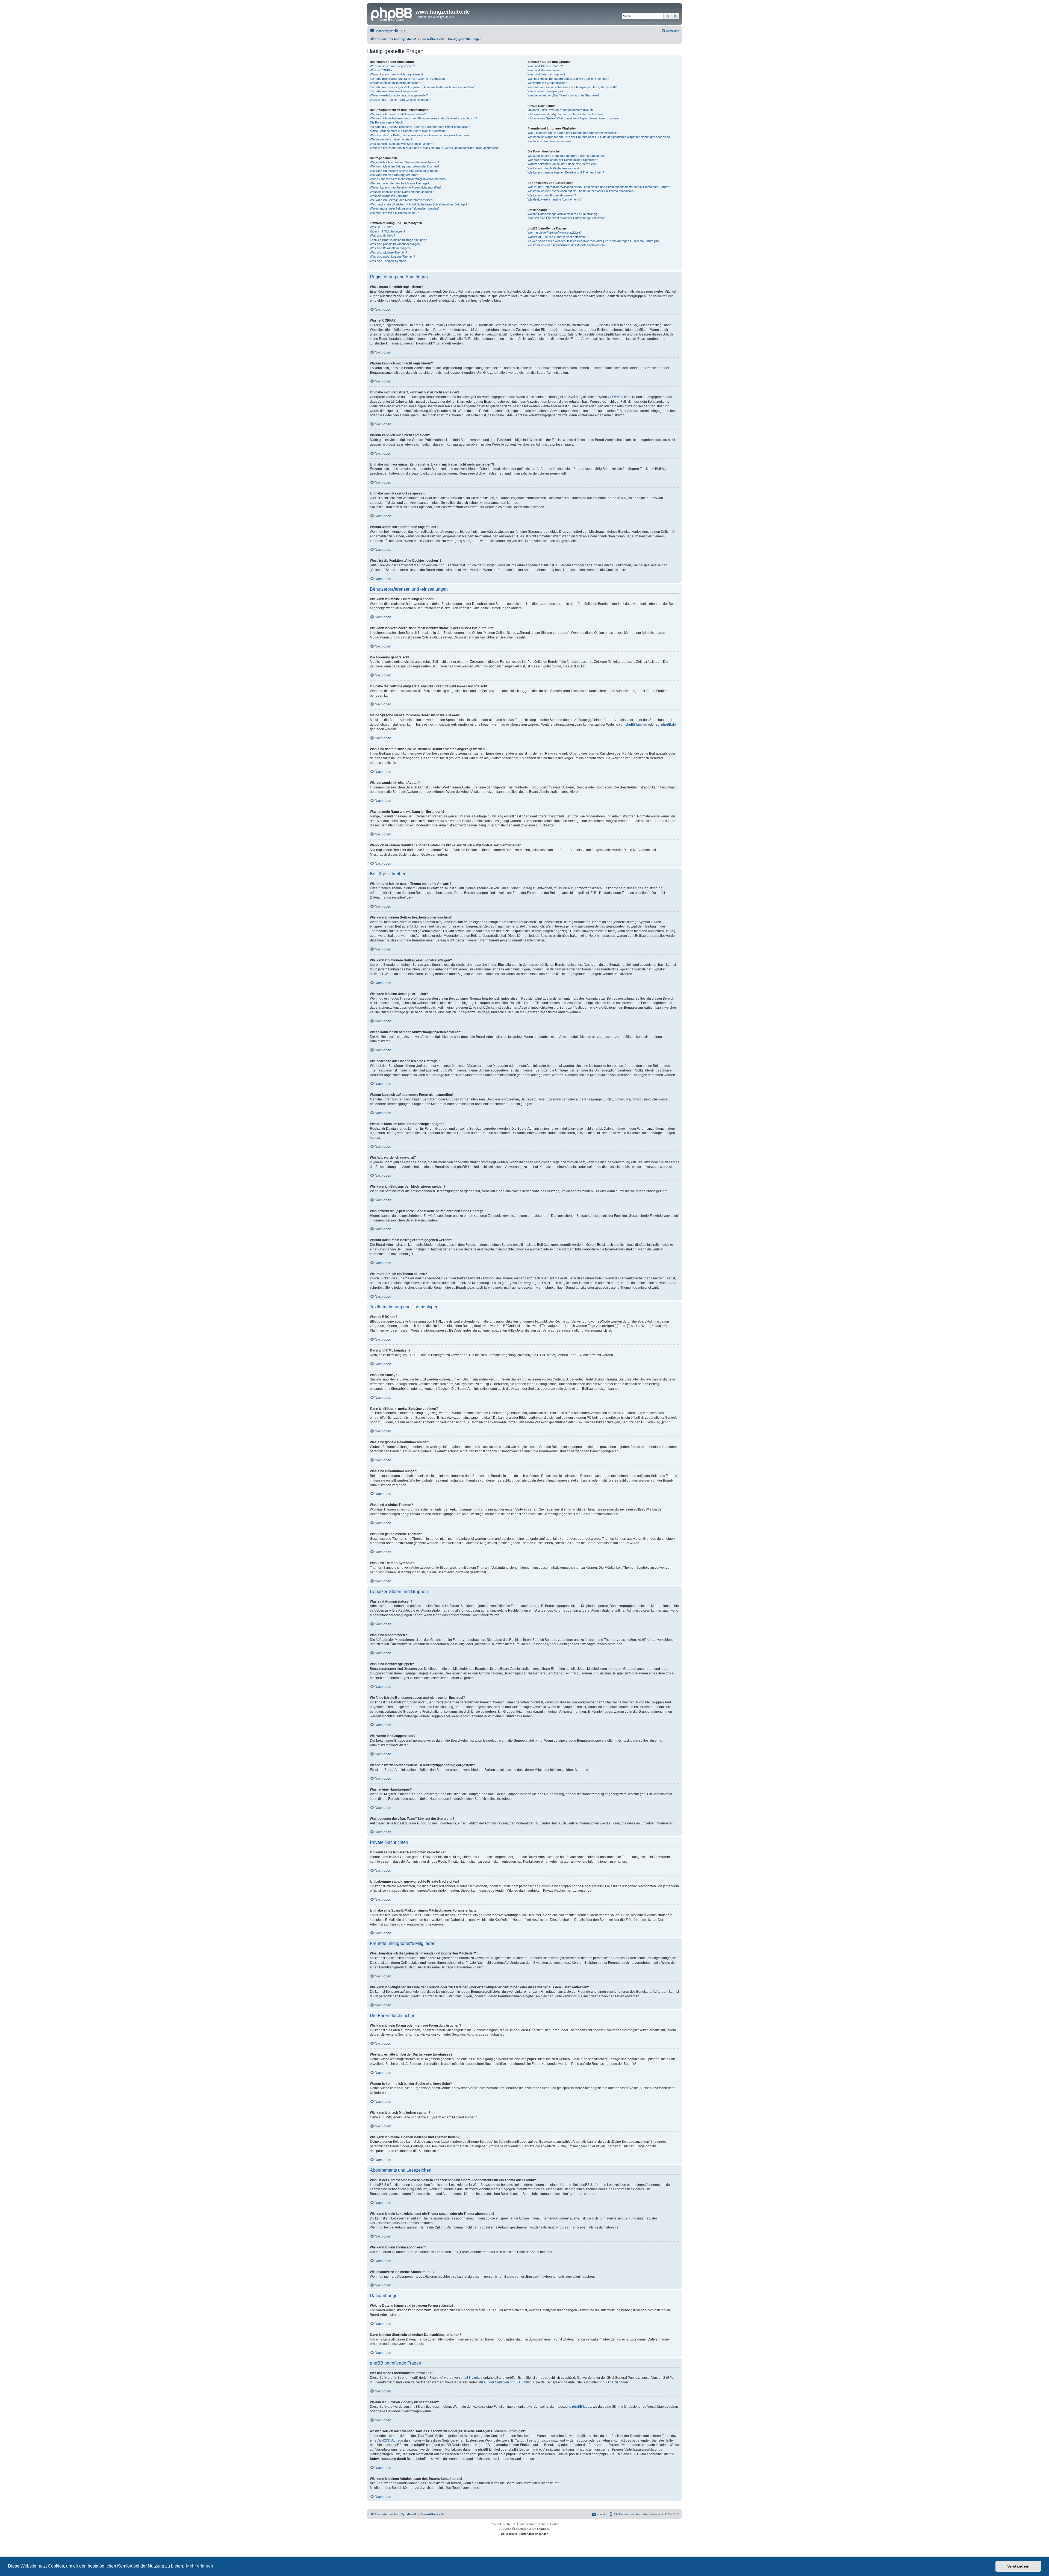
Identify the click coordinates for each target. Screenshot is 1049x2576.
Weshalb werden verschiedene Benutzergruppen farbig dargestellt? (572, 87)
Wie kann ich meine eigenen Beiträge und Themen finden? (566, 172)
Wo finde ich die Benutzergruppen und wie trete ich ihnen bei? (568, 79)
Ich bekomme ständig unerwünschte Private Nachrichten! (565, 114)
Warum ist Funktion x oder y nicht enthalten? (557, 237)
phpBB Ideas (582, 2407)
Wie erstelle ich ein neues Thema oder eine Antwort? (404, 162)
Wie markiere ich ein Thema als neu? (394, 213)
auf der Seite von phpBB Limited (508, 2382)
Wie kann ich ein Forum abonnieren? (552, 195)
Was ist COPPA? (381, 70)
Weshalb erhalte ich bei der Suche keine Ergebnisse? (563, 160)
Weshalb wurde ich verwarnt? (390, 196)
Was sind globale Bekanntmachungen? (396, 244)
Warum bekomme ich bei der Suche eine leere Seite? (562, 164)
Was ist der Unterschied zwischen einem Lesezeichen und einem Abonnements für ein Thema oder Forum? (599, 187)
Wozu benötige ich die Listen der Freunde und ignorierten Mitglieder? (573, 133)
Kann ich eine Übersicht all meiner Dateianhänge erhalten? (566, 218)
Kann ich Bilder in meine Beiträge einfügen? (398, 240)
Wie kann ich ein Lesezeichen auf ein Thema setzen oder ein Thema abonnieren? (581, 191)
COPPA (613, 397)
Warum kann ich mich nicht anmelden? (395, 83)
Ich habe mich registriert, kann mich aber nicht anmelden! (408, 79)
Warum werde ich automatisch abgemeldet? (399, 95)
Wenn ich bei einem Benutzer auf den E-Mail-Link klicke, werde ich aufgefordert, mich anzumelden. (435, 148)
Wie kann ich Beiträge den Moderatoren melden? (402, 200)
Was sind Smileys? (382, 235)
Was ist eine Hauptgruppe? (545, 91)
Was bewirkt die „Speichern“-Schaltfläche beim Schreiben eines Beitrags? (419, 204)
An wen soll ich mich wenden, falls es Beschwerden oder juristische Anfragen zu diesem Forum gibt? (594, 241)
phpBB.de (668, 725)
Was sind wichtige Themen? (388, 252)
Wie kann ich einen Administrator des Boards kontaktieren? (566, 245)
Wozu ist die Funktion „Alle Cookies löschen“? (400, 100)
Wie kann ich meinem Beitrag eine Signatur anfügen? (405, 171)
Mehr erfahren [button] (200, 2566)
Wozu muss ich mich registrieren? (392, 66)
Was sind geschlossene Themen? (392, 257)
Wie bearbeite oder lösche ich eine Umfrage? (400, 183)
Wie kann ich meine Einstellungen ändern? (398, 114)
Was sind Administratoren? (545, 66)
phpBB (510, 2524)
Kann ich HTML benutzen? (388, 231)
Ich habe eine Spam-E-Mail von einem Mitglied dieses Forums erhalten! (574, 118)
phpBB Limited (636, 725)
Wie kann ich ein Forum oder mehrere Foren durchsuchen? (567, 156)
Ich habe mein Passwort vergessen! (394, 91)
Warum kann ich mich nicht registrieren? (397, 74)
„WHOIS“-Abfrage (390, 2440)
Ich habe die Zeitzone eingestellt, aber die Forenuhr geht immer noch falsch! (420, 127)
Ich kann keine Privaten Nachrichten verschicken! (561, 110)
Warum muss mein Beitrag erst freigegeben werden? (405, 208)
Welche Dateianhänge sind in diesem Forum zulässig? (563, 214)
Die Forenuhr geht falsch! (387, 122)
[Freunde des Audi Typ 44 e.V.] (392, 13)
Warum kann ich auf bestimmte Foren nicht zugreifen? (406, 187)
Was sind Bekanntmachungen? (391, 248)
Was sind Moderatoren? (543, 70)
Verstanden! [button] (1018, 2566)
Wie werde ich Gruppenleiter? (547, 83)
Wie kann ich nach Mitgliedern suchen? (553, 168)
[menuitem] (399, 31)
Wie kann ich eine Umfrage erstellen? (394, 175)
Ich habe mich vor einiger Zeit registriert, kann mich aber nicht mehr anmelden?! (423, 87)
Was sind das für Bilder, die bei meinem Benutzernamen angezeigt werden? (420, 135)
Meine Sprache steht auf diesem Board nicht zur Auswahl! (408, 131)
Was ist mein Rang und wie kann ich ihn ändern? (402, 144)
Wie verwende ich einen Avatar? (391, 139)
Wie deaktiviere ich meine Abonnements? (555, 199)
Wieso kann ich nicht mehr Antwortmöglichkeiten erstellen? (409, 179)
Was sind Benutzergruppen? (546, 74)
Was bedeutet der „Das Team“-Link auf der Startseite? (563, 95)
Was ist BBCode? (381, 227)
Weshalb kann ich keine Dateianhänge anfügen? (402, 192)
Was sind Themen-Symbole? (389, 261)
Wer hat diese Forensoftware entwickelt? (555, 232)
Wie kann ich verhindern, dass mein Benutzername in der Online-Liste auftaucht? (423, 118)
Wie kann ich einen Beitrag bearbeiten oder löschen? (405, 166)
